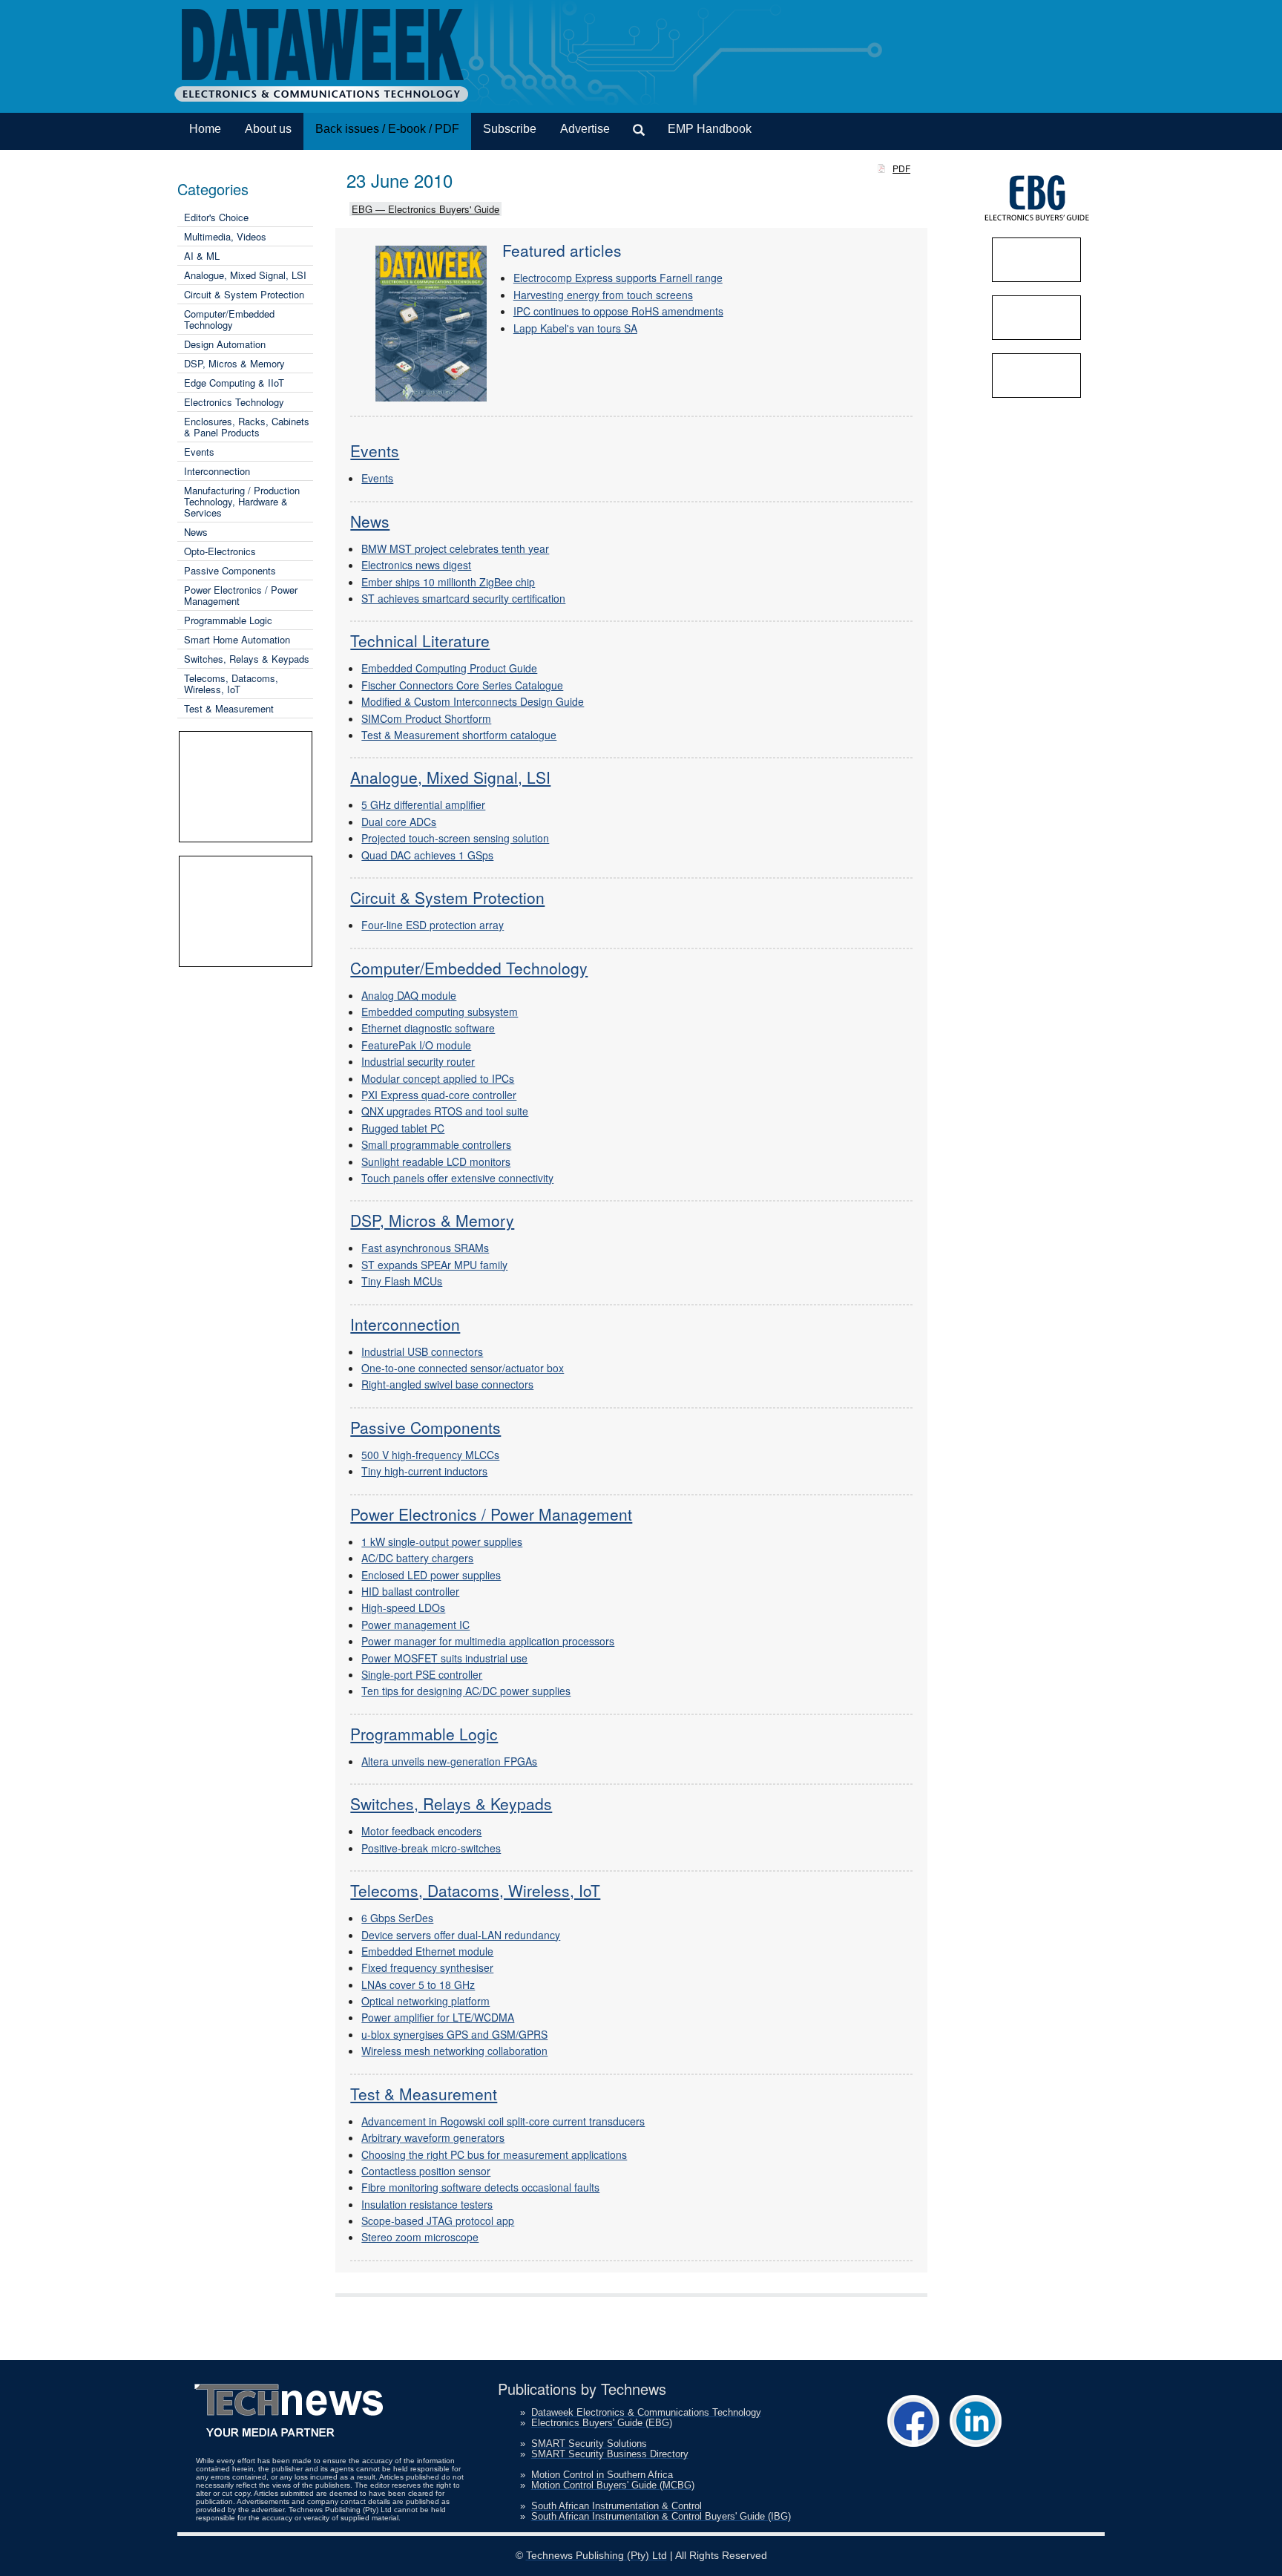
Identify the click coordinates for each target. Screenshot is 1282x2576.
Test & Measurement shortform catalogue (459, 735)
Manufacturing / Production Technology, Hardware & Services (242, 501)
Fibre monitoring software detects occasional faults (480, 2187)
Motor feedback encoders (421, 1831)
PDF (901, 168)
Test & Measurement (229, 708)
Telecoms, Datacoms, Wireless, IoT (231, 684)
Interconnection (217, 471)
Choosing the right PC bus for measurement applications (494, 2154)
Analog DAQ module (409, 995)
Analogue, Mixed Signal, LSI (245, 275)
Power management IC (415, 1625)
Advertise (585, 129)
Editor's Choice (216, 217)
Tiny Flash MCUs (402, 1281)
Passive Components (230, 570)
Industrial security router (418, 1061)
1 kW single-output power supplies (442, 1541)
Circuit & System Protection (244, 294)
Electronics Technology (234, 402)
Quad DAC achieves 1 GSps (427, 855)
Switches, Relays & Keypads (247, 659)
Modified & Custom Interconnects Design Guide (473, 701)
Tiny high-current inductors (424, 1471)
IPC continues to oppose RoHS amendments (618, 311)
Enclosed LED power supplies (431, 1575)
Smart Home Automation (237, 639)
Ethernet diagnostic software (428, 1028)
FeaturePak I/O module (416, 1045)
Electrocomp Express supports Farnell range (618, 278)
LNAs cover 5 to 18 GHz (418, 1985)
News (196, 532)
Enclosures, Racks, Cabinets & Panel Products (247, 427)
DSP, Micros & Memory (234, 363)
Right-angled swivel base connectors (447, 1384)
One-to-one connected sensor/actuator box (463, 1368)
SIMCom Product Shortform (426, 718)
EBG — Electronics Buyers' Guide (425, 209)
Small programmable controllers (436, 1144)
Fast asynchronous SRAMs (425, 1248)
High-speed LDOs (403, 1607)
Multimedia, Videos (225, 236)
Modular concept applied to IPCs (438, 1078)
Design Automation (225, 344)
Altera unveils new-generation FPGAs (449, 1761)
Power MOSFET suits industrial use (444, 1658)
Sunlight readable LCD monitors (436, 1161)
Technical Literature (420, 640)
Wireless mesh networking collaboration (454, 2051)
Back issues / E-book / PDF (387, 129)
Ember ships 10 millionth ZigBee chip (448, 582)
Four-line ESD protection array (433, 925)
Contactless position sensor (426, 2171)
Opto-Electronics (220, 551)
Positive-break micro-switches (431, 1848)
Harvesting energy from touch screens (603, 295)
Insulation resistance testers (427, 2204)
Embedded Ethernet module (427, 1951)
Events (199, 452)
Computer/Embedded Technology (229, 319)
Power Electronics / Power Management (241, 595)
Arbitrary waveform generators (433, 2137)
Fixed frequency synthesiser (427, 1967)
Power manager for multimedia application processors (488, 1641)
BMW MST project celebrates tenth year (455, 548)
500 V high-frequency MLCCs (430, 1455)
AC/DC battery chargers (417, 1558)
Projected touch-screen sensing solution (455, 838)
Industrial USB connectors (422, 1351)
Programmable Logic (228, 620)
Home (205, 129)
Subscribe (510, 129)
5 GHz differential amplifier (423, 804)
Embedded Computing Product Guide (449, 668)
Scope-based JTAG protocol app (438, 2221)
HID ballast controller (410, 1591)
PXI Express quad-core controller (439, 1095)
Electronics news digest (416, 565)
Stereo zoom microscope (420, 2237)
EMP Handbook (710, 129)
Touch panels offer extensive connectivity (457, 1178)
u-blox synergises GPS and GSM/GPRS (454, 2034)
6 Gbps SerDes (397, 1918)
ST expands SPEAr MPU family (434, 1265)
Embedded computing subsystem (440, 1012)
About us (268, 129)
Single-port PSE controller (422, 1674)
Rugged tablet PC (403, 1128)
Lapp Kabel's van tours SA (575, 328)
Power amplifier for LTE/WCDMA (438, 2017)
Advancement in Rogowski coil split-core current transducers (503, 2121)
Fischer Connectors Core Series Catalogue (462, 685)
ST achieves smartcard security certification (463, 598)
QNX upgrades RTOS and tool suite (445, 1111)
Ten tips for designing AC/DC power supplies (466, 1691)
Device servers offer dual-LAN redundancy (461, 1935)
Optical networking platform (425, 2001)
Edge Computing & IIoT (234, 383)
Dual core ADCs (399, 822)
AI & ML (202, 256)
